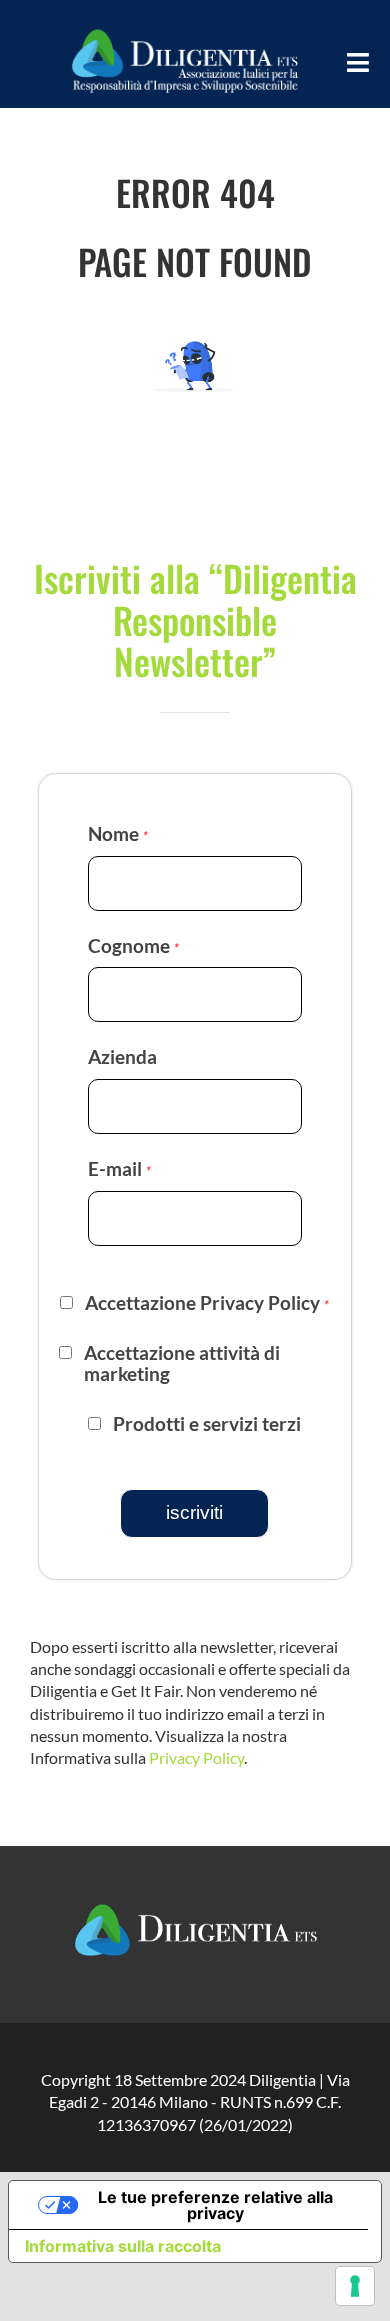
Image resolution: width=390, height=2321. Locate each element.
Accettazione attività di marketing (182, 1363)
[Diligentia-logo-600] (184, 27)
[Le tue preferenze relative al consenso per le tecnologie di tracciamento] (355, 2286)
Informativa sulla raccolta (123, 2246)
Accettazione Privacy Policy (207, 1303)
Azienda (122, 1056)
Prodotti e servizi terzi (207, 1424)
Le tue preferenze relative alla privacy (215, 2205)
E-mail (119, 1168)
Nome (118, 833)
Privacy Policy (196, 1757)
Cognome (133, 945)
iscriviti (194, 1512)
